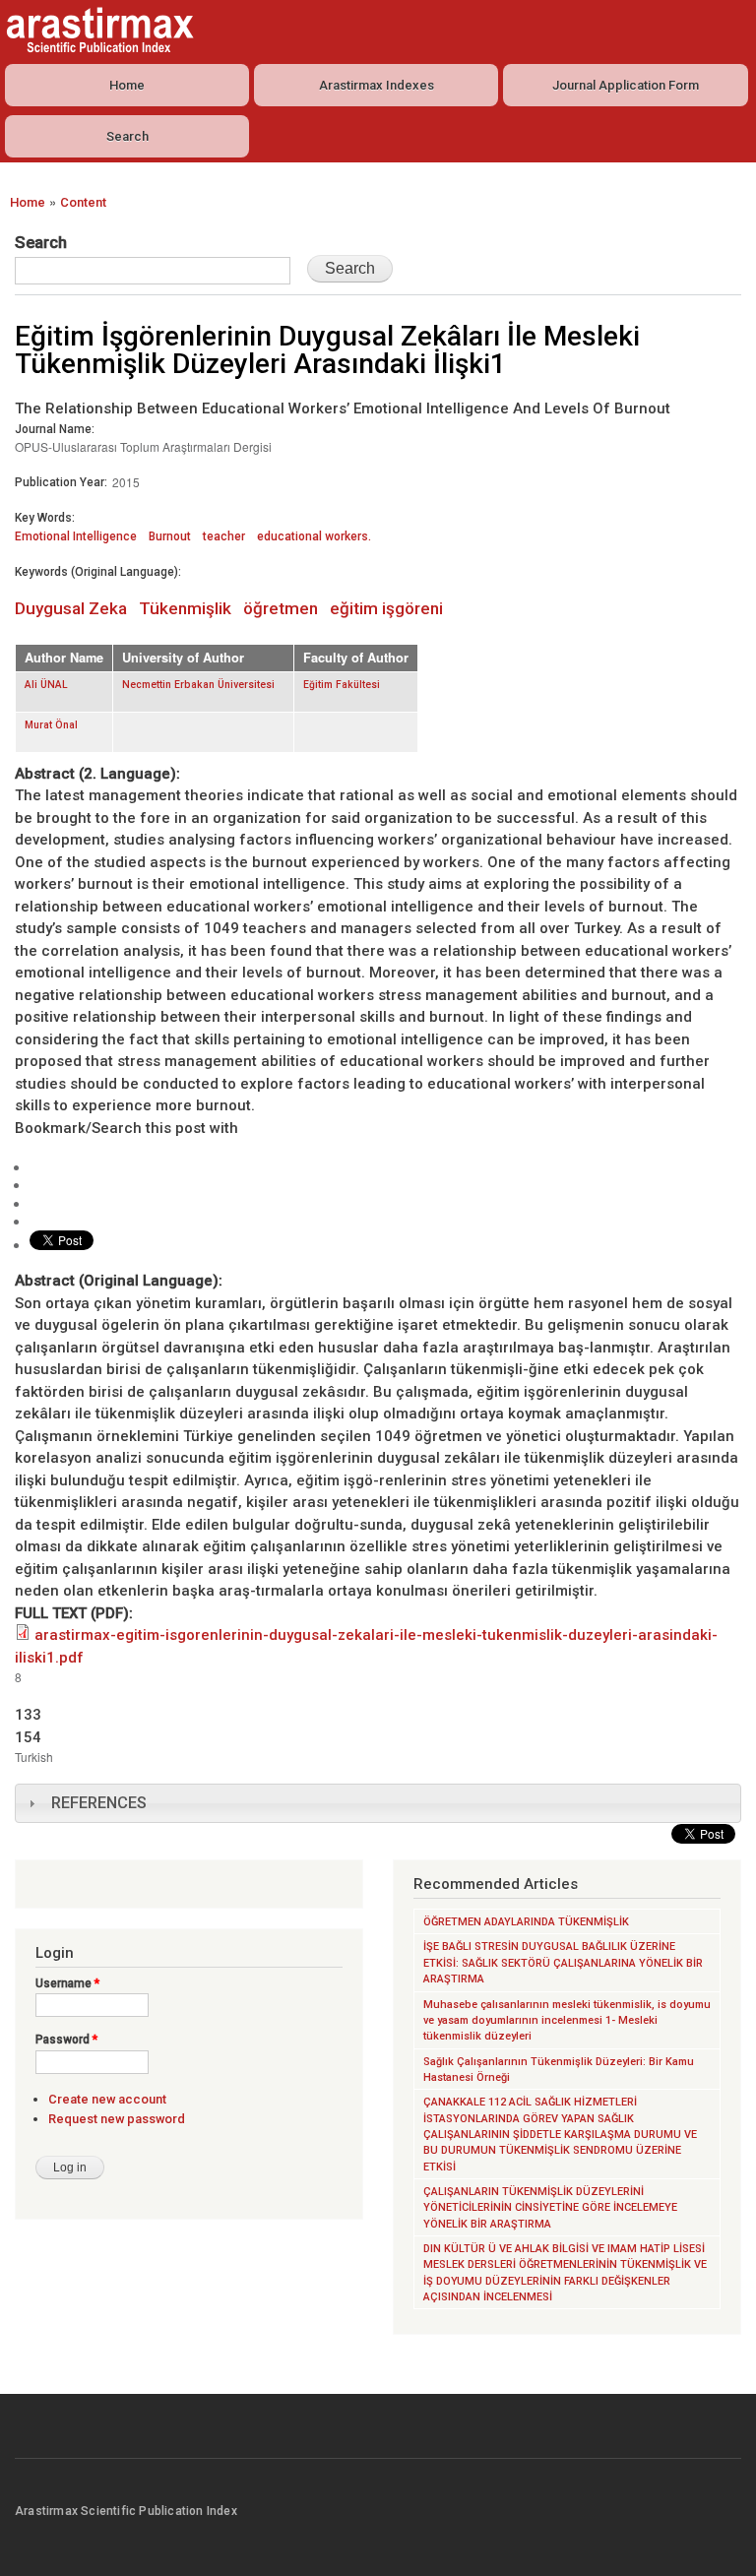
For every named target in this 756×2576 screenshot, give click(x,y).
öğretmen (281, 608)
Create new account (107, 2099)
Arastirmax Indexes (377, 85)
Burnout (170, 536)
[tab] (378, 1803)
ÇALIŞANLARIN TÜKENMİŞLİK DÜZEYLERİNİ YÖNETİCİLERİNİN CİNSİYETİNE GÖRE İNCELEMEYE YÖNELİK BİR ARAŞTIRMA (550, 2208)
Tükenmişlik (185, 608)
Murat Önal (51, 725)
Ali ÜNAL (46, 685)
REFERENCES (99, 1803)
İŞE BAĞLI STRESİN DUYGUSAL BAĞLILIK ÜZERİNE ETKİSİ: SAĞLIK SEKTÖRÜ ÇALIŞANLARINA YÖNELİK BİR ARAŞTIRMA (563, 1963)
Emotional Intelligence (76, 536)
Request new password (117, 2119)
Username (67, 1983)
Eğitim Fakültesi (342, 685)
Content (83, 202)
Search (127, 136)
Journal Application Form (626, 85)
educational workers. (314, 536)
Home (127, 85)
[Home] (97, 30)
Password (66, 2040)
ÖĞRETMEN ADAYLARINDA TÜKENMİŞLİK (526, 1922)
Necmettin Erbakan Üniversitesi (198, 685)
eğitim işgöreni (386, 608)
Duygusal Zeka (71, 608)
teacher (224, 536)
